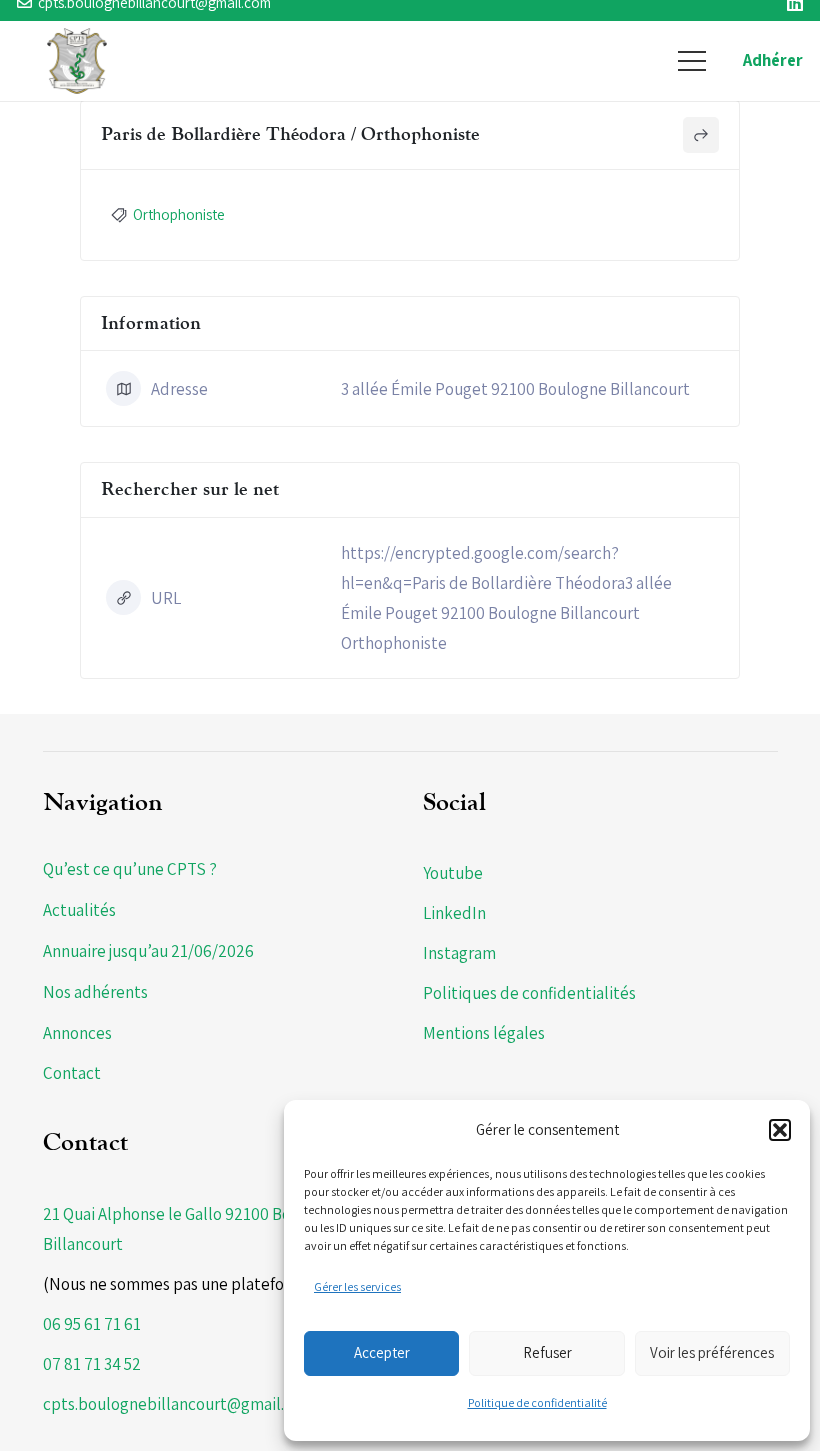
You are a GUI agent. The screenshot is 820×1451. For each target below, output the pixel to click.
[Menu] (691, 61)
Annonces (77, 1033)
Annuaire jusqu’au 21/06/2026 (148, 951)
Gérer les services (357, 1286)
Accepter (382, 1352)
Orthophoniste (179, 214)
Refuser (547, 1352)
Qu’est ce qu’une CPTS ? (130, 869)
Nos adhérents (95, 992)
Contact (72, 1073)
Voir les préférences (712, 1352)
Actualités (79, 910)
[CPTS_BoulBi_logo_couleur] (77, 61)
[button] (780, 1130)
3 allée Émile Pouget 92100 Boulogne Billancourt (515, 389)
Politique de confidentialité (537, 1402)
